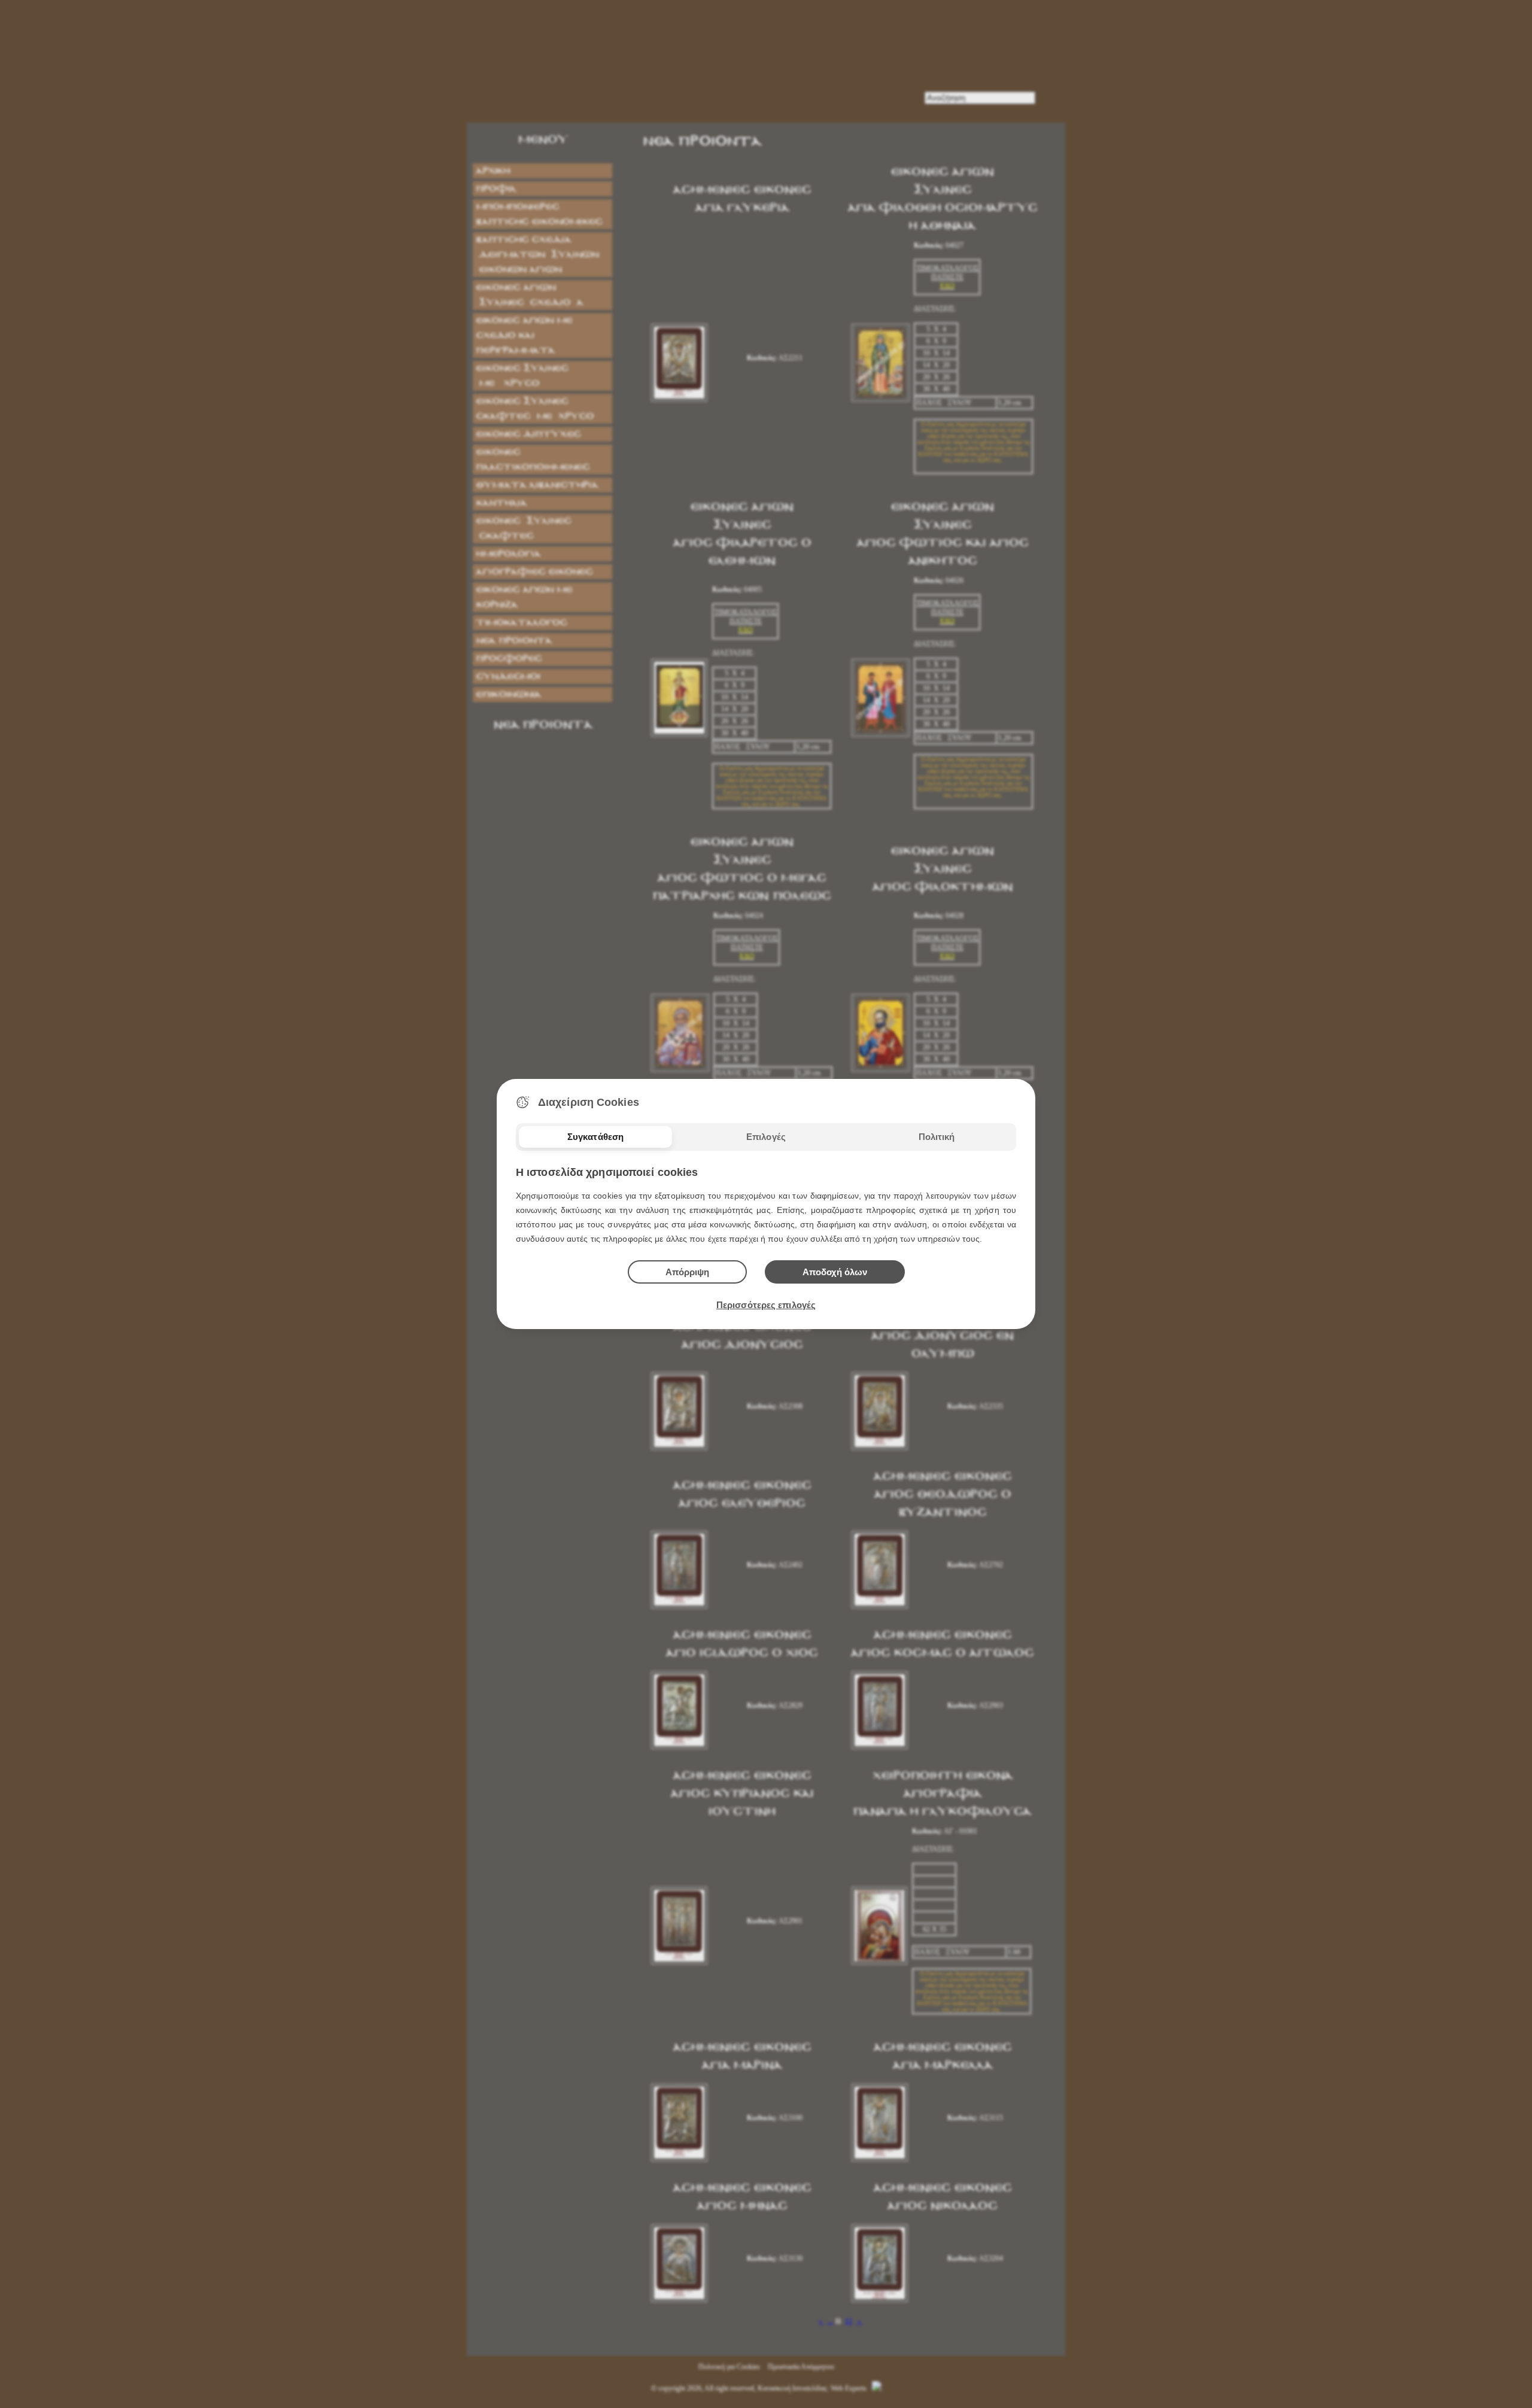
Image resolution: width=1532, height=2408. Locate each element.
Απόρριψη (687, 1272)
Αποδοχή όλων (835, 1272)
